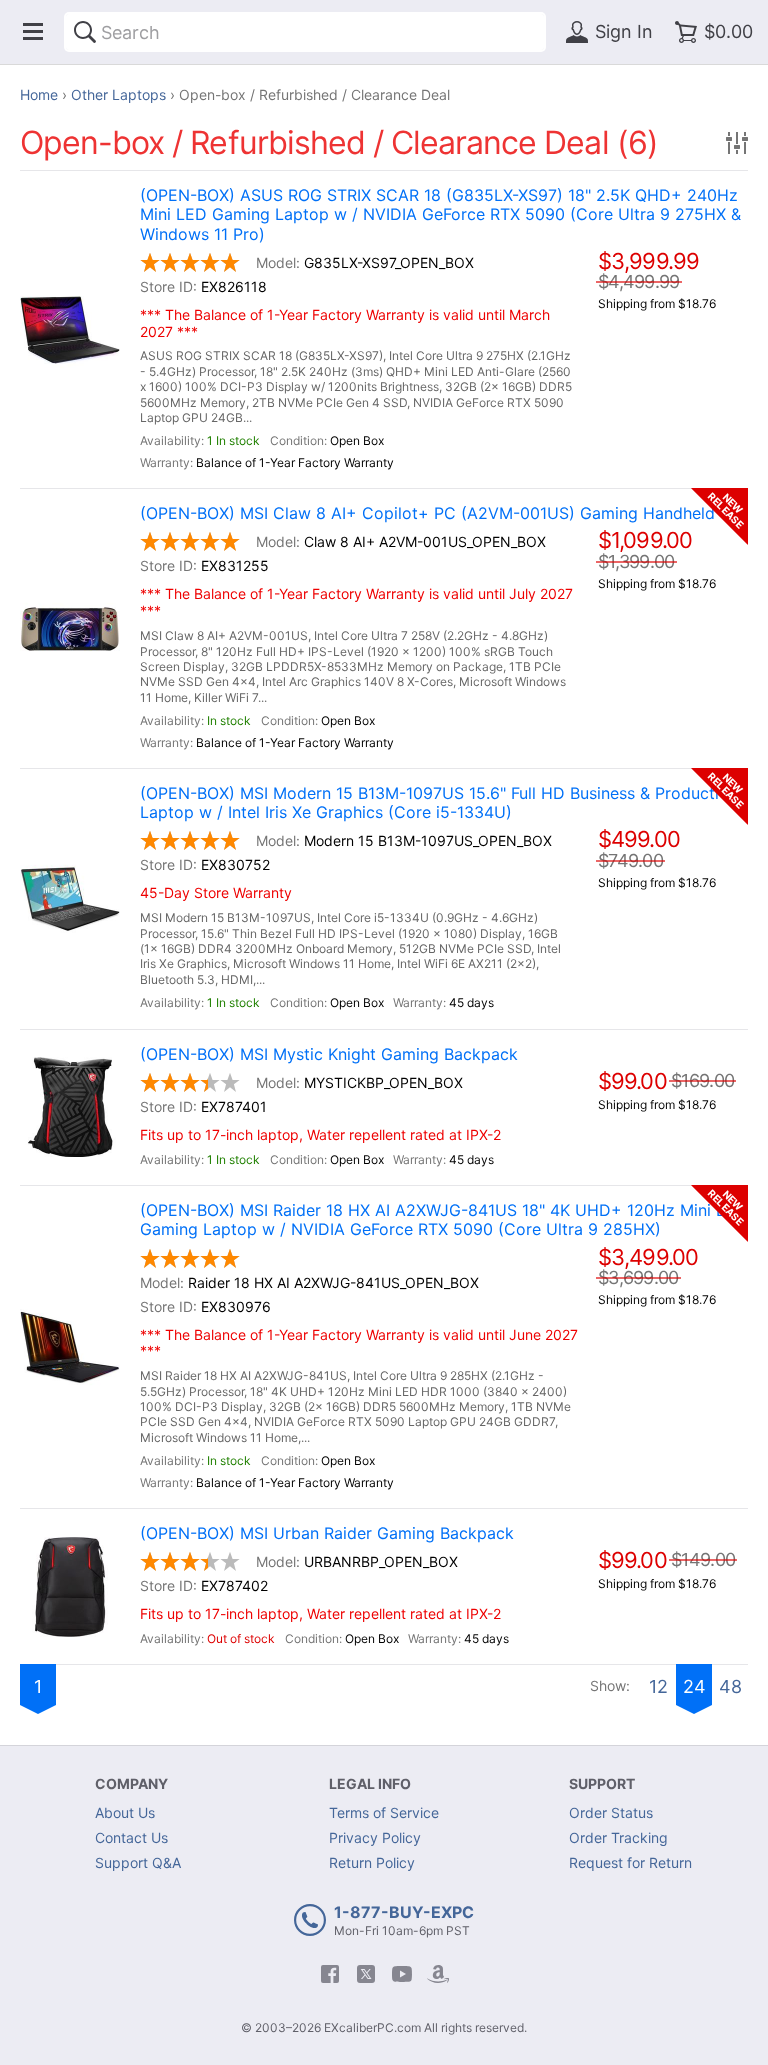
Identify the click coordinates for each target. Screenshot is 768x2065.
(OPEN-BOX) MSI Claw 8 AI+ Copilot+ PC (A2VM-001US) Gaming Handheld (427, 513)
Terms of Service (384, 1812)
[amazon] (438, 1974)
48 (730, 1686)
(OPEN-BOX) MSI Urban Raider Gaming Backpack (327, 1533)
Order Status (611, 1812)
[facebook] (330, 1974)
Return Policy (372, 1862)
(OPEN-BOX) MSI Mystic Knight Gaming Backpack (329, 1054)
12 (658, 1686)
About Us (125, 1812)
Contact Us (131, 1837)
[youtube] (402, 1974)
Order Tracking (618, 1837)
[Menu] (33, 32)
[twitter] (366, 1974)
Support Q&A (138, 1862)
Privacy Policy (375, 1837)
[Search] (85, 32)
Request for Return (630, 1862)
